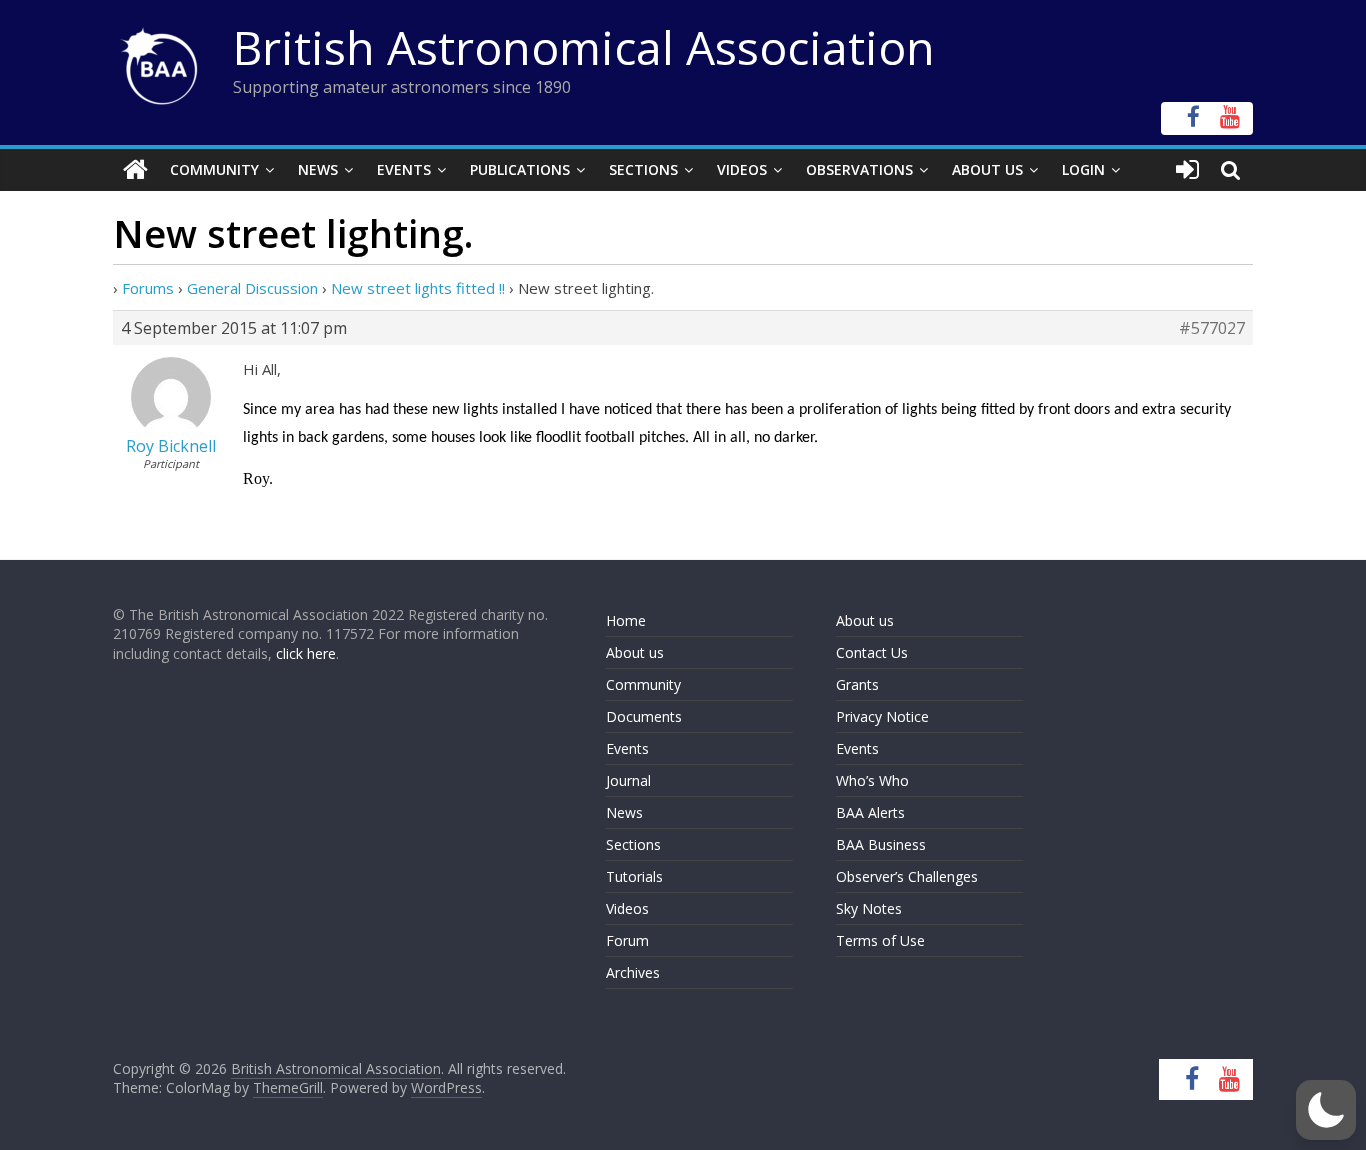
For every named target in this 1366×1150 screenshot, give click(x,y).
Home (626, 620)
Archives (633, 972)
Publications (520, 169)
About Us (987, 169)
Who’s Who (872, 780)
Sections (643, 169)
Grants (857, 684)
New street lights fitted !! (418, 288)
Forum (627, 940)
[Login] (1187, 170)
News (318, 169)
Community (214, 169)
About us (635, 652)
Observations (859, 169)
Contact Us (872, 652)
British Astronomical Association (584, 47)
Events (404, 169)
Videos (742, 169)
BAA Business (881, 844)
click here (306, 653)
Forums (148, 288)
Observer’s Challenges (907, 876)
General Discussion (252, 288)
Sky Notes (869, 908)
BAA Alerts (870, 812)
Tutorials (634, 876)
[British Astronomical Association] (135, 170)
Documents (644, 716)
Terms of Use (880, 940)
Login (1083, 169)
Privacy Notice (882, 716)
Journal (628, 780)
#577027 (1212, 328)
